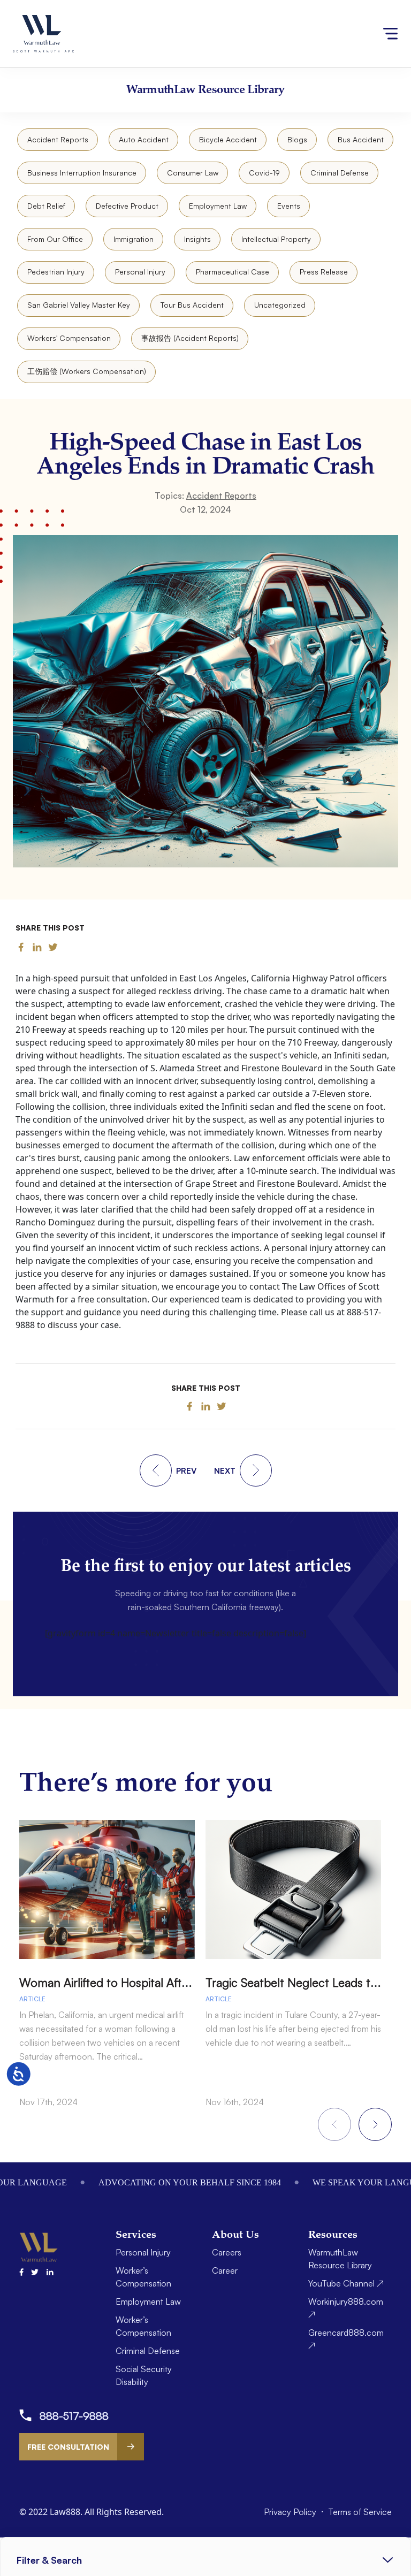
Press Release (324, 272)
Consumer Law (193, 173)
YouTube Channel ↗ (346, 2283)
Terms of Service (360, 2512)
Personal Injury (140, 272)
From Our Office (55, 239)
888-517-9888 (74, 2416)
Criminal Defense (340, 173)
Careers (227, 2252)
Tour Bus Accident (192, 305)
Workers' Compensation (69, 338)
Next (375, 2124)
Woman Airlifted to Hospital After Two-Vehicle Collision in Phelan (189, 1982)
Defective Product (127, 206)
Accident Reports (58, 139)
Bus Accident (361, 139)
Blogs (297, 139)
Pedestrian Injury (56, 272)
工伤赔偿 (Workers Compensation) (87, 371)
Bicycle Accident (228, 139)
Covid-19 (264, 173)
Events (289, 206)
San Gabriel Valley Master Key (79, 305)
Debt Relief (46, 206)
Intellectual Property (276, 239)
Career (225, 2270)
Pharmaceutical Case (233, 272)
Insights (197, 239)
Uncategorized (280, 305)
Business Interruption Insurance (82, 173)
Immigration (134, 239)
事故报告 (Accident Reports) (190, 338)
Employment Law (218, 206)
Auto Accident (144, 139)
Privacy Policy (291, 2512)
